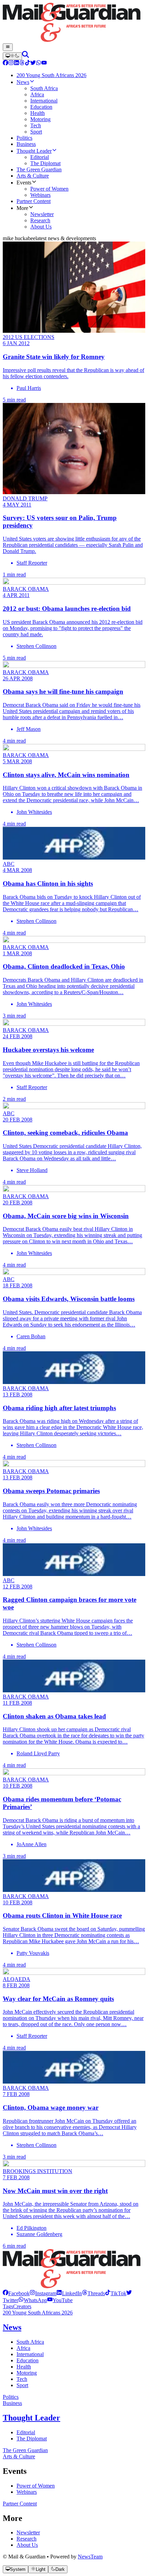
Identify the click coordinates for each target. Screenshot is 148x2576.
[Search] (25, 56)
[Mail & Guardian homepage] (74, 23)
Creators (22, 2306)
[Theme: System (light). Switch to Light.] (12, 56)
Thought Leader (31, 2418)
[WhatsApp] (39, 63)
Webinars (27, 2492)
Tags (8, 2306)
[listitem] (16, 2293)
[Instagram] (11, 63)
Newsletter (28, 2532)
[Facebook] (6, 63)
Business (12, 2403)
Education (28, 2360)
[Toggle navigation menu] (8, 47)
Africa (23, 2348)
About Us (27, 2545)
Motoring (27, 2373)
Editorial (26, 2432)
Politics (11, 2397)
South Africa (30, 2342)
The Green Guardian (25, 2450)
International (30, 2354)
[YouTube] (44, 63)
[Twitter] (33, 63)
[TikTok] (28, 63)
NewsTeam (90, 2557)
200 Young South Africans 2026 (38, 2313)
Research (27, 2539)
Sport (22, 2385)
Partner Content (20, 2504)
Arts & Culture (19, 2456)
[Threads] (22, 63)
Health (24, 2367)
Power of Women (36, 2486)
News (12, 2327)
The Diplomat (32, 2439)
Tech (22, 2379)
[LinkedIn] (17, 63)
